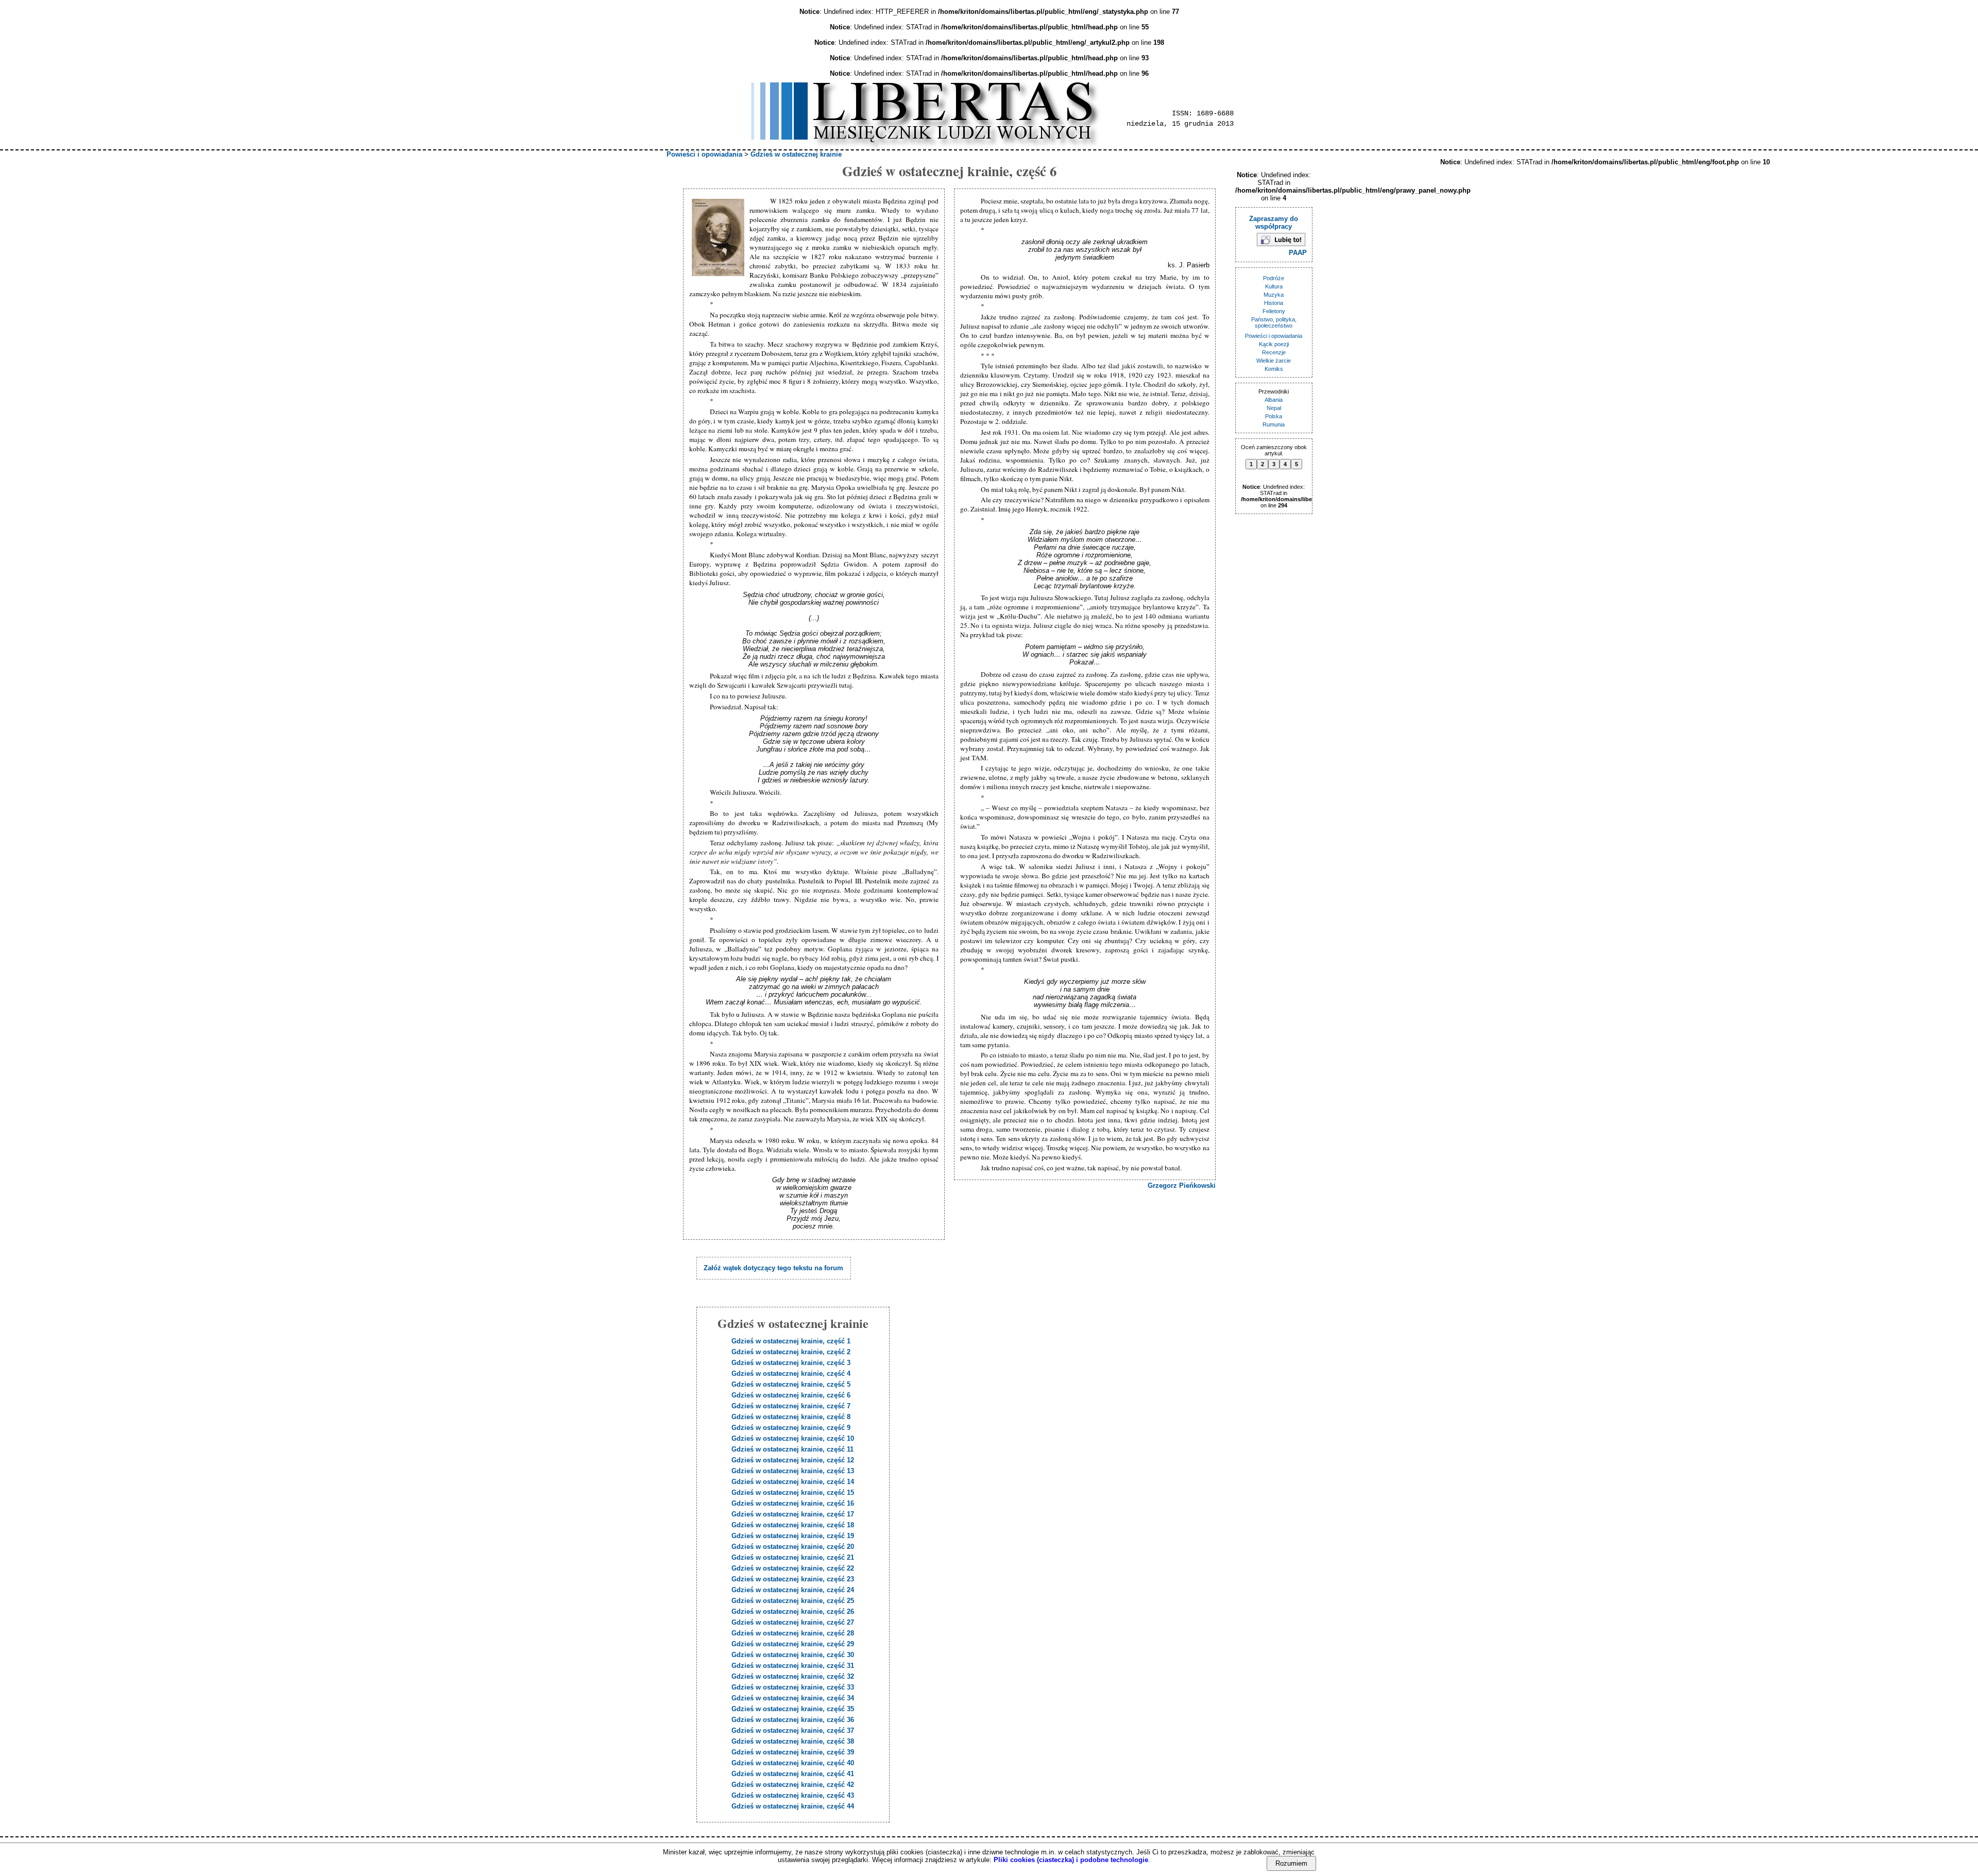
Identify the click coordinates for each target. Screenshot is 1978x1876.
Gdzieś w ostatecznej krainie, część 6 (791, 1395)
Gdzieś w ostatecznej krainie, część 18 (793, 1525)
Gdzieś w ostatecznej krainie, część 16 (793, 1503)
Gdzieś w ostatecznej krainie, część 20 (793, 1547)
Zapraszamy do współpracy (1274, 223)
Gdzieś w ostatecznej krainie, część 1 (791, 1341)
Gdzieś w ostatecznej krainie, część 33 (793, 1687)
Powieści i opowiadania (704, 154)
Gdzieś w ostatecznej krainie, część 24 (793, 1590)
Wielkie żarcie (1274, 361)
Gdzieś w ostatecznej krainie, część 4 (791, 1374)
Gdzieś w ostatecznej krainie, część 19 (793, 1536)
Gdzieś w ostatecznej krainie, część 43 (793, 1795)
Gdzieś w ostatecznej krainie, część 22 (793, 1568)
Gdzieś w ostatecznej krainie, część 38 (793, 1741)
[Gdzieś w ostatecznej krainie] (719, 238)
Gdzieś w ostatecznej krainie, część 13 (793, 1471)
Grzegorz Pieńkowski (1182, 1186)
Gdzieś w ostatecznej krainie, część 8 (791, 1417)
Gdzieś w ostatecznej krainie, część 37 (793, 1730)
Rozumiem (1291, 1863)
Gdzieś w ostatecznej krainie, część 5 (791, 1384)
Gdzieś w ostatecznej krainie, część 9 (791, 1428)
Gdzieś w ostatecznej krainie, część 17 (793, 1514)
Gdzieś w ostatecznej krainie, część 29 (793, 1644)
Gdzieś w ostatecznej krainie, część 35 (793, 1709)
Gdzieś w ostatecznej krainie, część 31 (793, 1666)
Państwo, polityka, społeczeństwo (1274, 322)
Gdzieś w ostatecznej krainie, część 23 (793, 1579)
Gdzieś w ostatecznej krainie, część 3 (791, 1363)
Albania (1274, 400)
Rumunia (1274, 424)
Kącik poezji (1274, 344)
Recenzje (1274, 352)
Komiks (1274, 369)
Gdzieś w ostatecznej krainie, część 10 (793, 1438)
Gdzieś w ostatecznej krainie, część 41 (793, 1774)
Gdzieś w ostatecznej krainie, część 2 (791, 1352)
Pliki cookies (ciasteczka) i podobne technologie (1071, 1860)
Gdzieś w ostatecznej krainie (796, 154)
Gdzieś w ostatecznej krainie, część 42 (793, 1785)
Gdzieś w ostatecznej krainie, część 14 (793, 1482)
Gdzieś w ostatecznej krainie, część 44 (793, 1806)
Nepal (1274, 408)
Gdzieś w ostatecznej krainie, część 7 (791, 1406)
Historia (1274, 303)
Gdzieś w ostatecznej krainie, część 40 (793, 1763)
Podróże (1274, 278)
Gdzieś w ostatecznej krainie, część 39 (793, 1752)
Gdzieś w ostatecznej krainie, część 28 (793, 1633)
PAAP (1298, 253)
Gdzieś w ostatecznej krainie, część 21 (793, 1557)
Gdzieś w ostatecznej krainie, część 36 (793, 1720)
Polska (1274, 416)
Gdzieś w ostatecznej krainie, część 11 (792, 1449)
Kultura (1274, 286)
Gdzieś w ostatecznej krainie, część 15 (793, 1493)
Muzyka (1274, 295)
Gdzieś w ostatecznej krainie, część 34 (793, 1698)
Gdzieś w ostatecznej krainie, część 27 (793, 1622)
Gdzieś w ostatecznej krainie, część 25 (793, 1601)
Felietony (1274, 311)
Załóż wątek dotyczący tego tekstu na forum (773, 1268)
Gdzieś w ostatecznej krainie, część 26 (793, 1611)
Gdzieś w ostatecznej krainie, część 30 (793, 1655)
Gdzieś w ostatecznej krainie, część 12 (793, 1460)
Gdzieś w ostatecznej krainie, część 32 (793, 1676)
